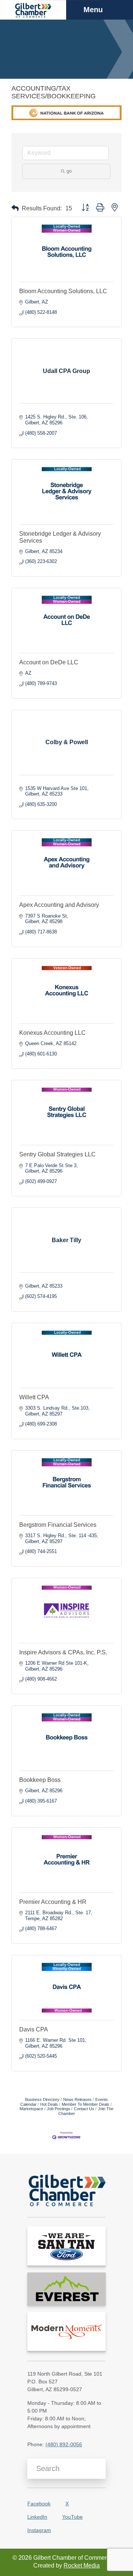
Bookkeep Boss (40, 1780)
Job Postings (59, 2109)
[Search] (97, 2469)
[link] (66, 2246)
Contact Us (84, 2109)
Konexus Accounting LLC (52, 1033)
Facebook (39, 2504)
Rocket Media (82, 2565)
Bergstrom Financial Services (58, 1525)
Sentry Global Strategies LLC (57, 1154)
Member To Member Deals (86, 2104)
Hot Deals (49, 2104)
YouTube (72, 2517)
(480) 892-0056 (64, 2444)
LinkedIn (37, 2517)
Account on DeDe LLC (49, 662)
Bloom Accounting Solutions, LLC (63, 291)
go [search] (69, 171)
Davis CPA (34, 2029)
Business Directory (42, 2099)
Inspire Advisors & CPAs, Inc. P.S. (63, 1652)
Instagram (39, 2530)
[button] (15, 208)
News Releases (77, 2099)
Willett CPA (34, 1397)
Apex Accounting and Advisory (59, 905)
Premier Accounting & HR (53, 1902)
